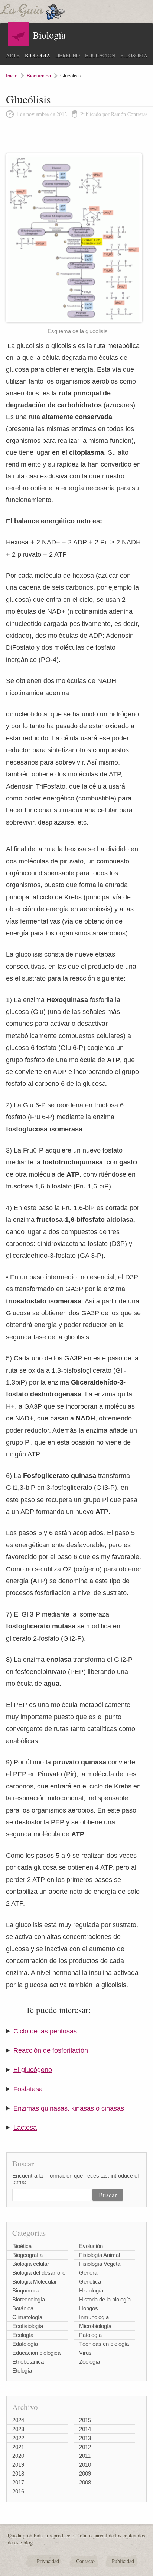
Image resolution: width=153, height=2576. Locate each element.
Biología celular (31, 2264)
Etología (22, 2371)
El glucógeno (33, 2070)
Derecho (68, 55)
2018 (18, 2474)
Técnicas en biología (104, 2344)
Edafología (25, 2344)
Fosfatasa (28, 2089)
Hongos (89, 2308)
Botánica (23, 2308)
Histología (91, 2290)
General (89, 2273)
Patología (90, 2335)
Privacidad (48, 2561)
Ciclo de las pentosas (45, 2031)
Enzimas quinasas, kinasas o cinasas (69, 2108)
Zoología (89, 2362)
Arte (13, 55)
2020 (18, 2456)
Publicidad (123, 2561)
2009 (85, 2474)
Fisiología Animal (100, 2255)
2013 (85, 2438)
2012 (85, 2447)
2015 (85, 2420)
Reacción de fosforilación (51, 2050)
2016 (18, 2491)
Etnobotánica (28, 2362)
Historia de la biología (105, 2299)
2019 (18, 2465)
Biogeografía (27, 2255)
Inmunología (94, 2317)
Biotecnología (29, 2299)
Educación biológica (36, 2353)
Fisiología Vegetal (100, 2264)
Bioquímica (39, 76)
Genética (90, 2282)
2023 (18, 2429)
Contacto (85, 2561)
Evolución (91, 2246)
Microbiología (95, 2326)
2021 (18, 2447)
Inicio (12, 76)
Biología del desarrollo (39, 2273)
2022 (18, 2438)
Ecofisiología (28, 2326)
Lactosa (25, 2128)
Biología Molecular (35, 2282)
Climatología (27, 2317)
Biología (38, 55)
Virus (85, 2353)
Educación (100, 55)
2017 (18, 2482)
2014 (85, 2429)
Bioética (22, 2246)
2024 (18, 2420)
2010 (85, 2465)
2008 (85, 2482)
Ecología (23, 2335)
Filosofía (134, 55)
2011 (85, 2456)
